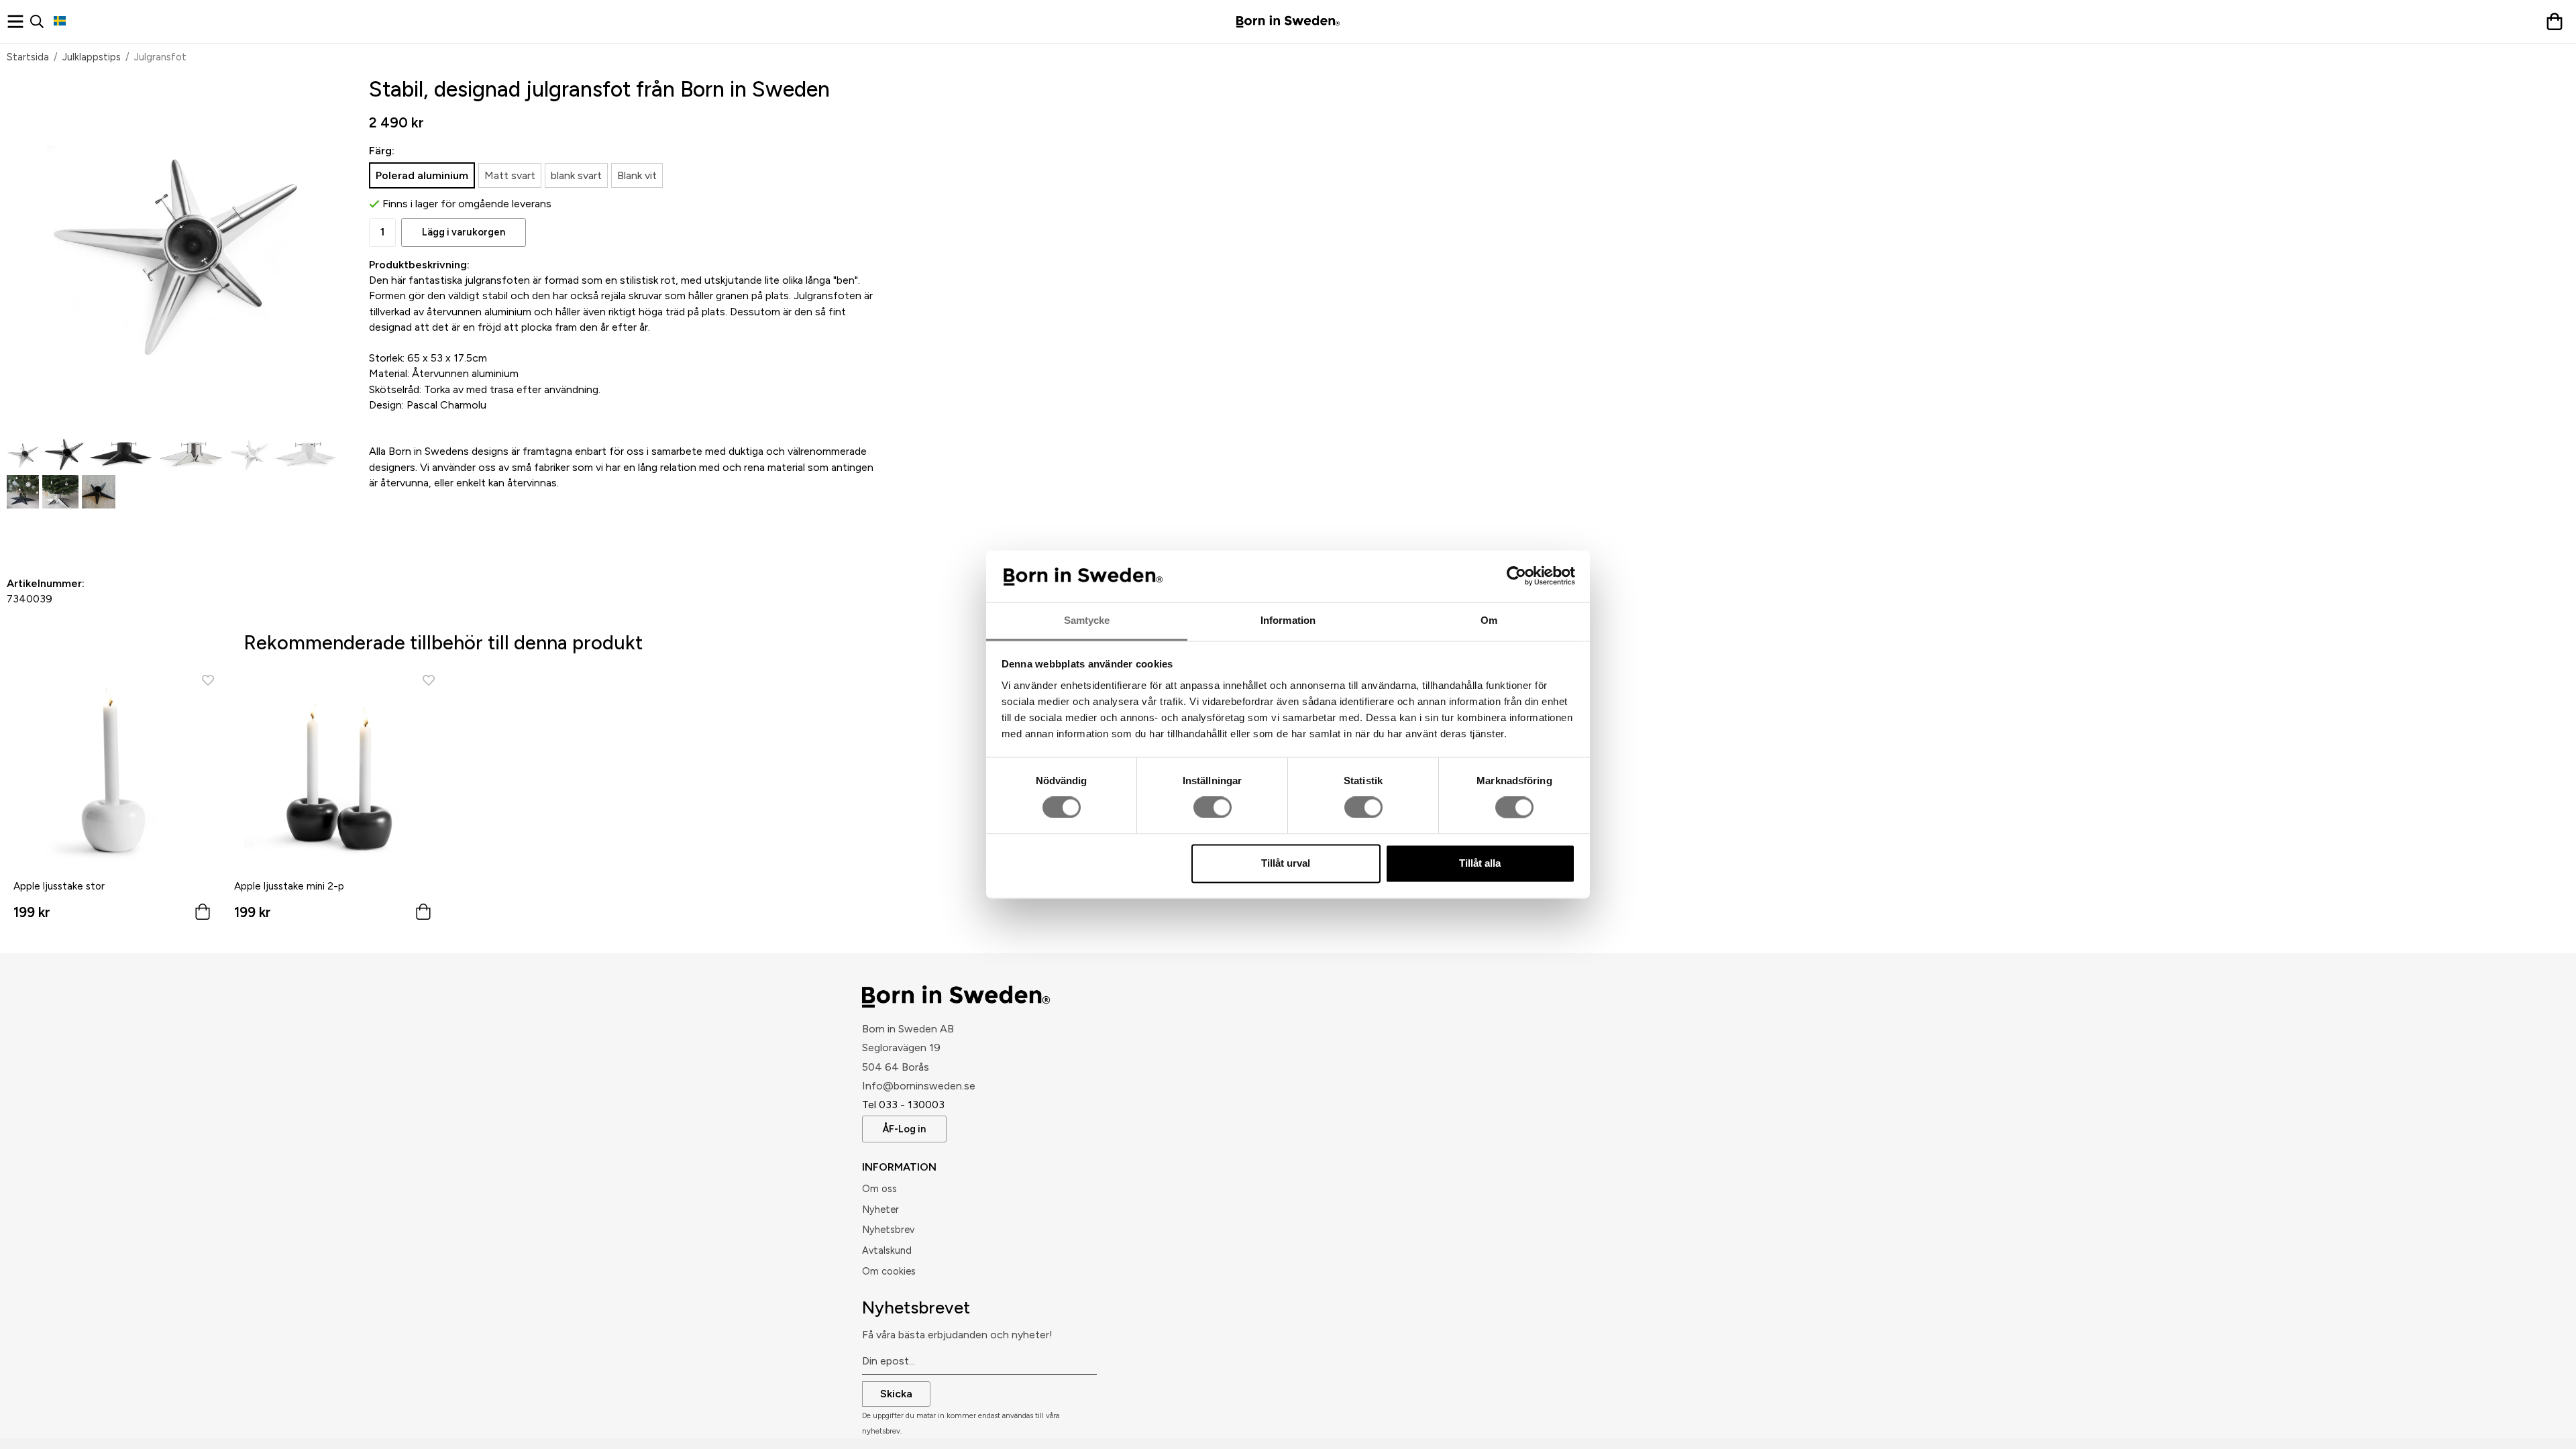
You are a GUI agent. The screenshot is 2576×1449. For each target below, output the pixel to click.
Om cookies (889, 1271)
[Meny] (18, 21)
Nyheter (880, 1210)
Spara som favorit (84, 531)
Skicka (896, 1394)
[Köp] (203, 915)
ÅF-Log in (904, 1129)
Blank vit (637, 175)
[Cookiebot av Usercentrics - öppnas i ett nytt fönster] (1516, 576)
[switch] (1213, 808)
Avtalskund (887, 1250)
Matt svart (510, 175)
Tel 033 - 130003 (903, 1105)
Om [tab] (1489, 620)
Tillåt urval (1286, 863)
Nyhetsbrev (888, 1230)
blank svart (576, 175)
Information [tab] (1288, 620)
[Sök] (42, 21)
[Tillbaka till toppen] (12, 1431)
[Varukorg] (2558, 21)
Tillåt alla (1480, 863)
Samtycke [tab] (1087, 620)
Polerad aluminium (422, 175)
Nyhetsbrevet (916, 1307)
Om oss (879, 1189)
